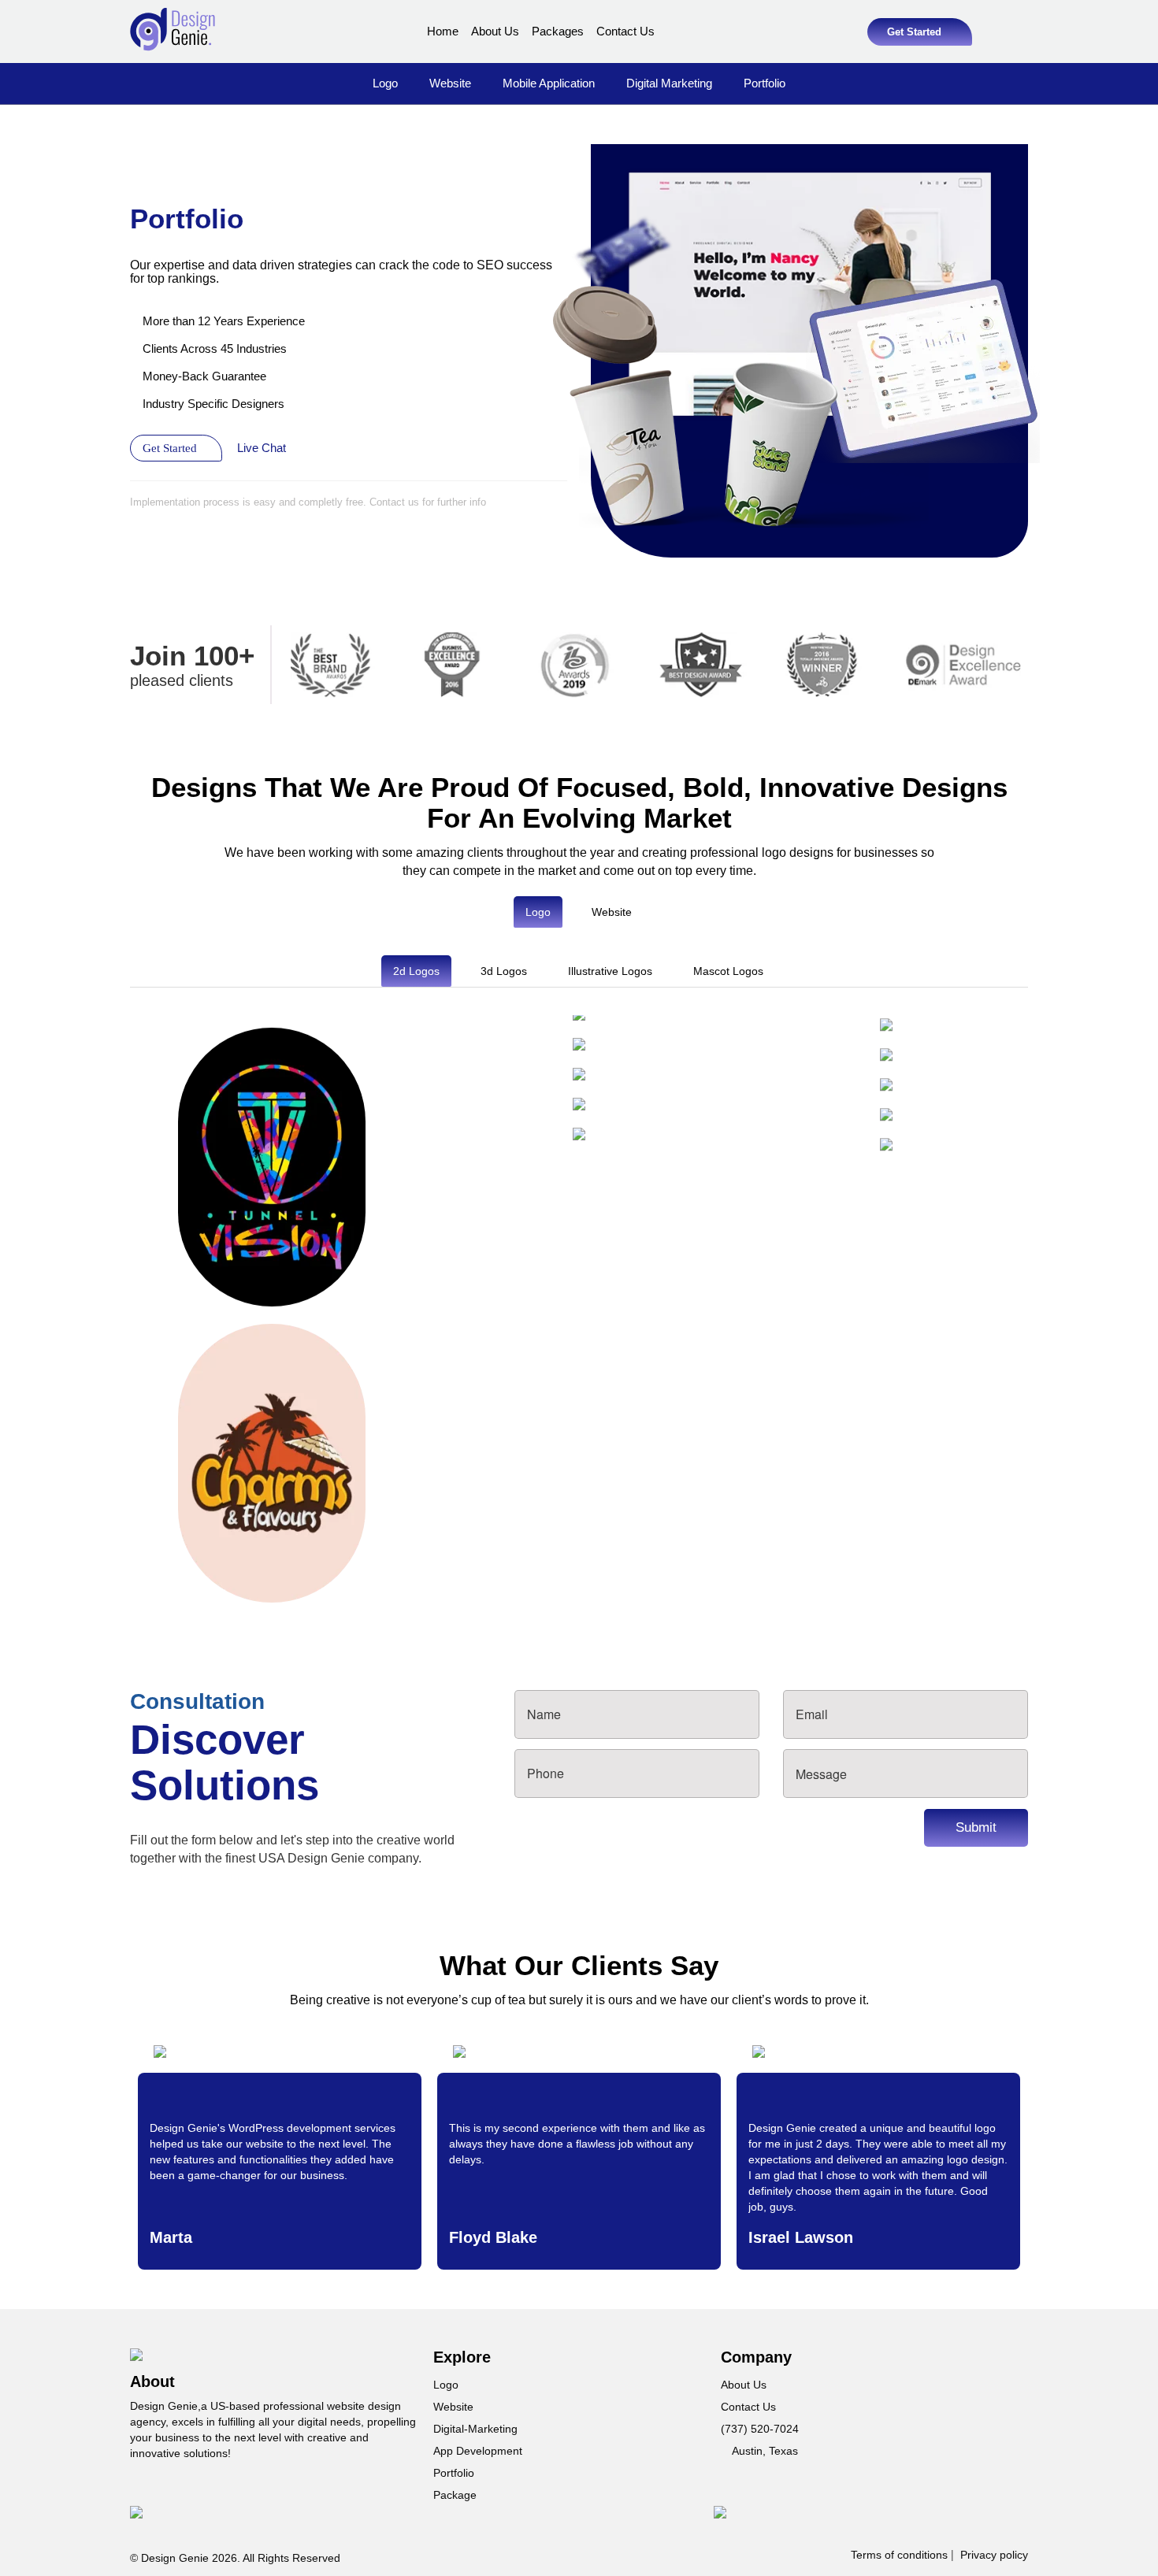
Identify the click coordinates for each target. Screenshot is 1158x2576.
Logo (385, 83)
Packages (558, 31)
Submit (976, 1827)
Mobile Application (549, 83)
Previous (106, 1311)
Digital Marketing (669, 83)
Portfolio (765, 83)
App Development (478, 2451)
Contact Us (625, 31)
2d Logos (416, 971)
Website (450, 83)
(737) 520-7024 (760, 2429)
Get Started (916, 32)
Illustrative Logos (610, 971)
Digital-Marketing (475, 2429)
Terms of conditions (899, 2555)
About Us (495, 31)
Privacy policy (994, 2555)
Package (455, 2495)
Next (1052, 1311)
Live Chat (263, 448)
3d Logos (504, 971)
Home (443, 31)
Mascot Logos (728, 971)
